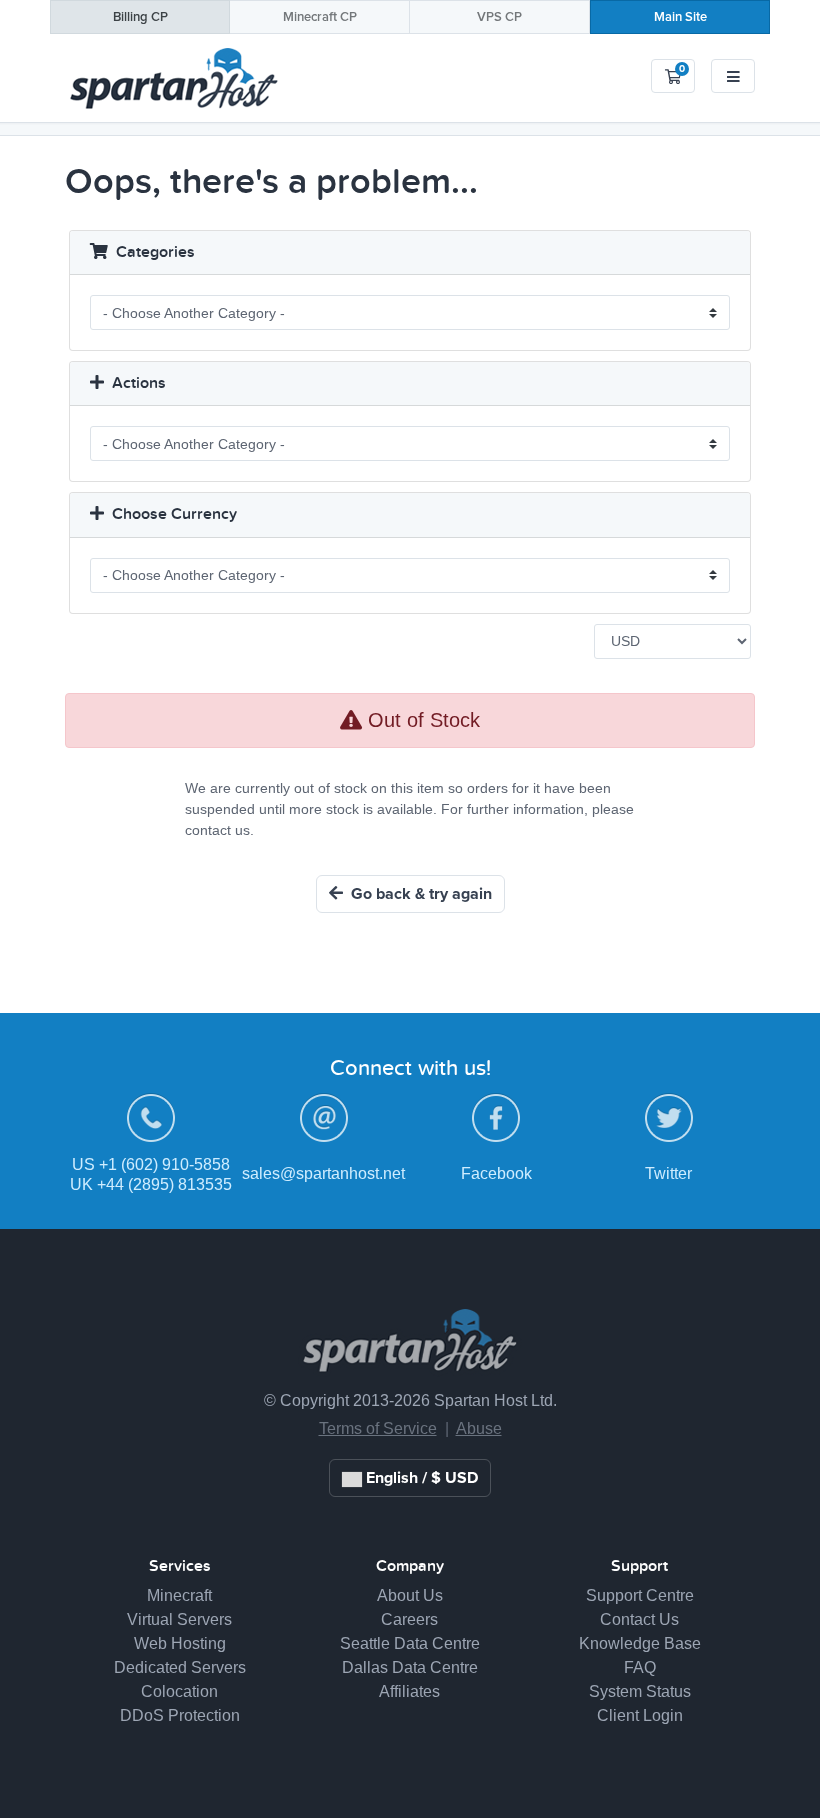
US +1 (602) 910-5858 (151, 1164)
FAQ (640, 1667)
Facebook (496, 1173)
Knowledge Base (640, 1643)
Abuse (479, 1428)
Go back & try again (417, 894)
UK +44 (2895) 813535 (151, 1184)
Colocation (179, 1691)
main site (680, 17)
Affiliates (409, 1691)
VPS (499, 17)
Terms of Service (378, 1428)
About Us (410, 1595)
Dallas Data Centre (410, 1667)
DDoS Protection (180, 1715)
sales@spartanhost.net (323, 1173)
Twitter (668, 1173)
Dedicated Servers (180, 1667)
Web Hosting (180, 1643)
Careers (409, 1619)
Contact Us (639, 1619)
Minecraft (320, 17)
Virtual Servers (179, 1619)
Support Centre (640, 1595)
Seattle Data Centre (410, 1643)
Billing (140, 17)
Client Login (640, 1715)
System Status (640, 1691)
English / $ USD (420, 1478)
